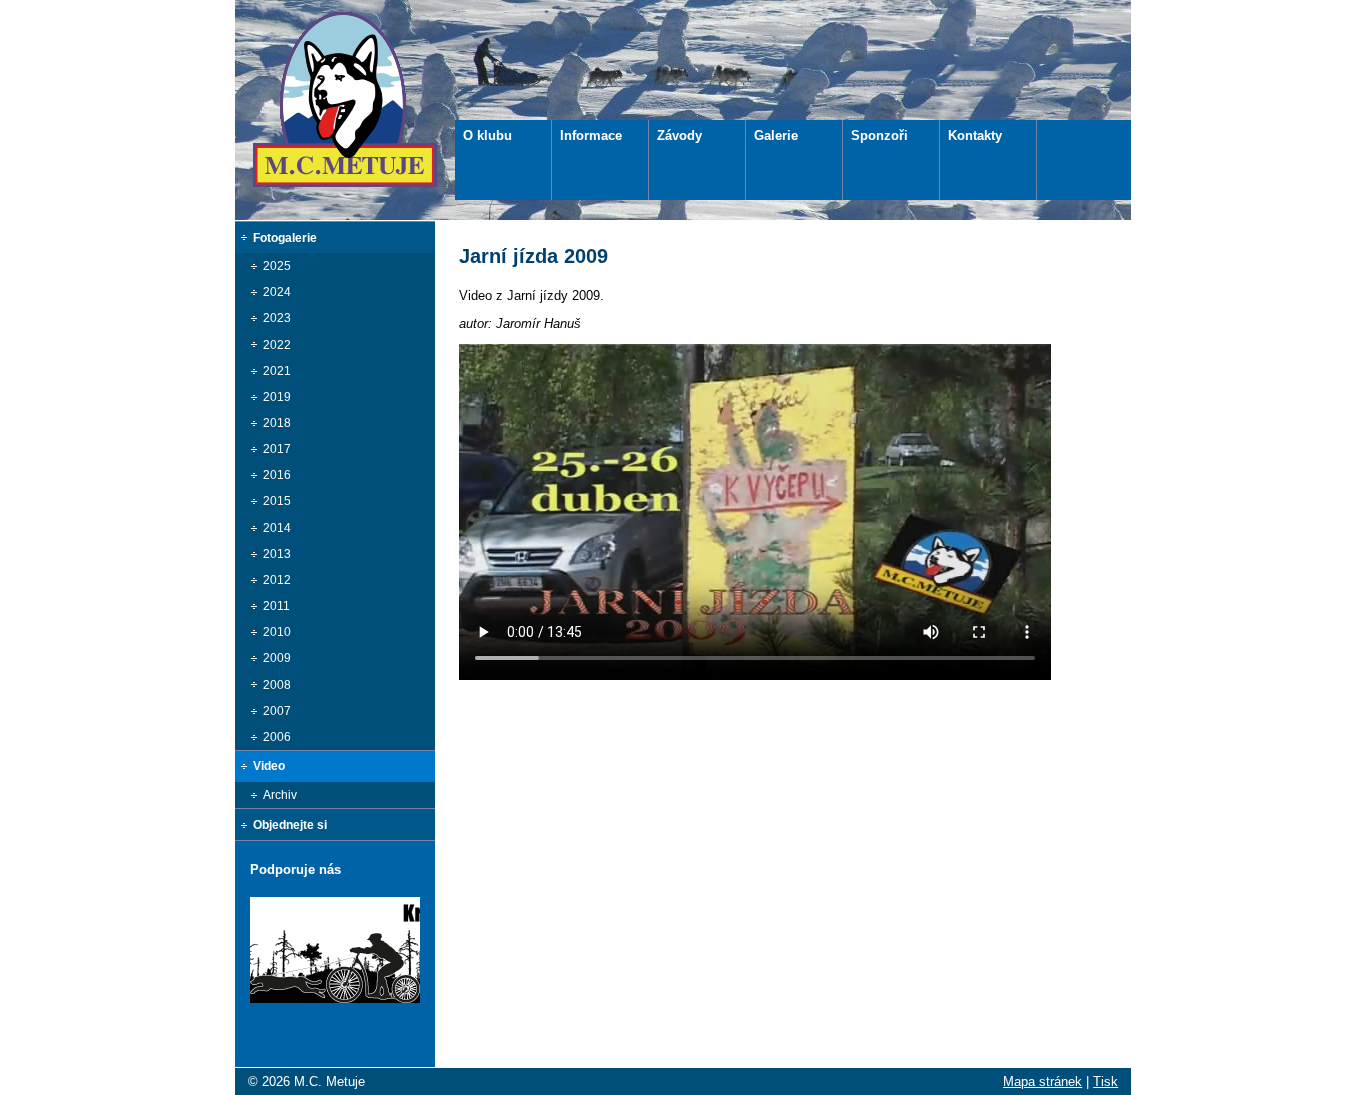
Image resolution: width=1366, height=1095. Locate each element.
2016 (277, 475)
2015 (277, 501)
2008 (277, 685)
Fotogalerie (285, 238)
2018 (277, 423)
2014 (277, 528)
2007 (277, 711)
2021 (277, 371)
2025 (277, 266)
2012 (277, 580)
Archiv (280, 795)
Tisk (1105, 1081)
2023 (277, 318)
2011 (276, 606)
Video (269, 766)
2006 (277, 737)
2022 (277, 345)
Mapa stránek (1042, 1081)
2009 (277, 658)
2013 (277, 554)
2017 (277, 449)
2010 (277, 632)
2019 (277, 397)
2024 (277, 292)
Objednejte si (290, 825)
